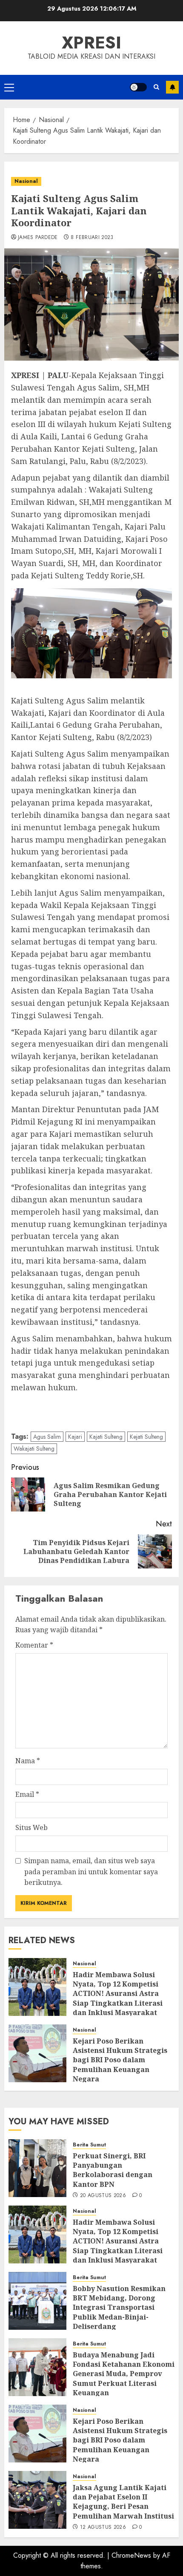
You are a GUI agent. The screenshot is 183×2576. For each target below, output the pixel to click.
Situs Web (31, 1827)
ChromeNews (131, 2555)
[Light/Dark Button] (138, 87)
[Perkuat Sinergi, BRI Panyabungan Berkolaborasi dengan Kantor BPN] (37, 2168)
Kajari (75, 1437)
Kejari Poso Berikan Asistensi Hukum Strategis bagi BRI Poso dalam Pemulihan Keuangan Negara (120, 2060)
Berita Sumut (89, 2145)
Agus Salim (47, 1437)
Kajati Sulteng (106, 1437)
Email (27, 1794)
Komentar (34, 1645)
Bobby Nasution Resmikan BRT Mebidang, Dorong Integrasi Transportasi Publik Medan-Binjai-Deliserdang (119, 2308)
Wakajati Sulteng (34, 1449)
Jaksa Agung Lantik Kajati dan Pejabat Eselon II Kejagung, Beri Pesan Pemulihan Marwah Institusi (123, 2502)
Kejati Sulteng (146, 1437)
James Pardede (38, 238)
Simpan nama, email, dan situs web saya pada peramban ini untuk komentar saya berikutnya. (91, 1872)
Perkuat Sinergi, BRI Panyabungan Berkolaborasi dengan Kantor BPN (113, 2170)
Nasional (26, 181)
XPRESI (91, 43)
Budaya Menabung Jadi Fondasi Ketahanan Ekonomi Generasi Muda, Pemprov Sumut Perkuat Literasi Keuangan (124, 2374)
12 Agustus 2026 (103, 2528)
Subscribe (172, 87)
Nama (28, 1761)
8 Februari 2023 (92, 238)
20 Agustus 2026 (103, 2196)
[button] (9, 87)
